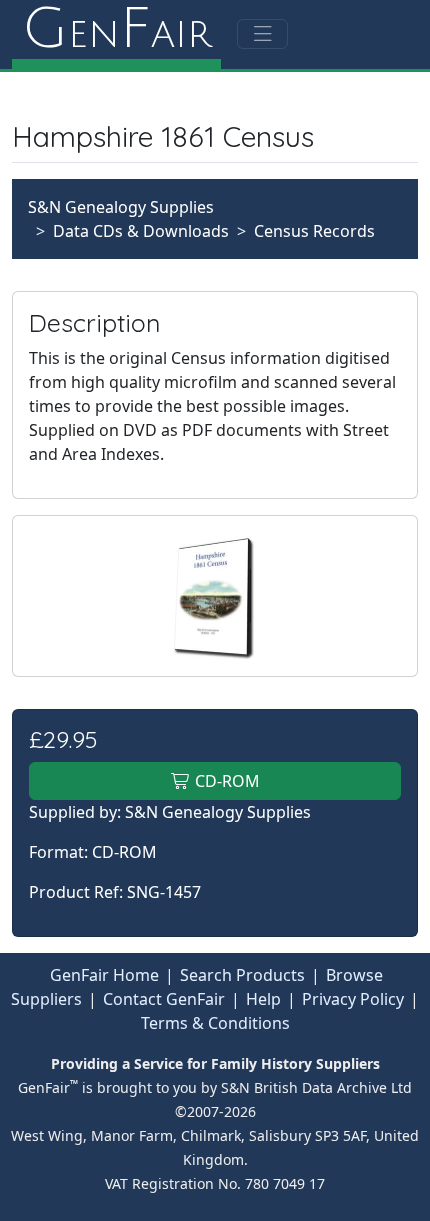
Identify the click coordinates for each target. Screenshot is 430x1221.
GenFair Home (104, 975)
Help (263, 999)
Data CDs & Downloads (141, 231)
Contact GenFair (164, 999)
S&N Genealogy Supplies (121, 207)
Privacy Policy (353, 999)
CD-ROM (225, 781)
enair (116, 30)
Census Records (314, 231)
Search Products (242, 975)
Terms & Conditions (215, 1023)
